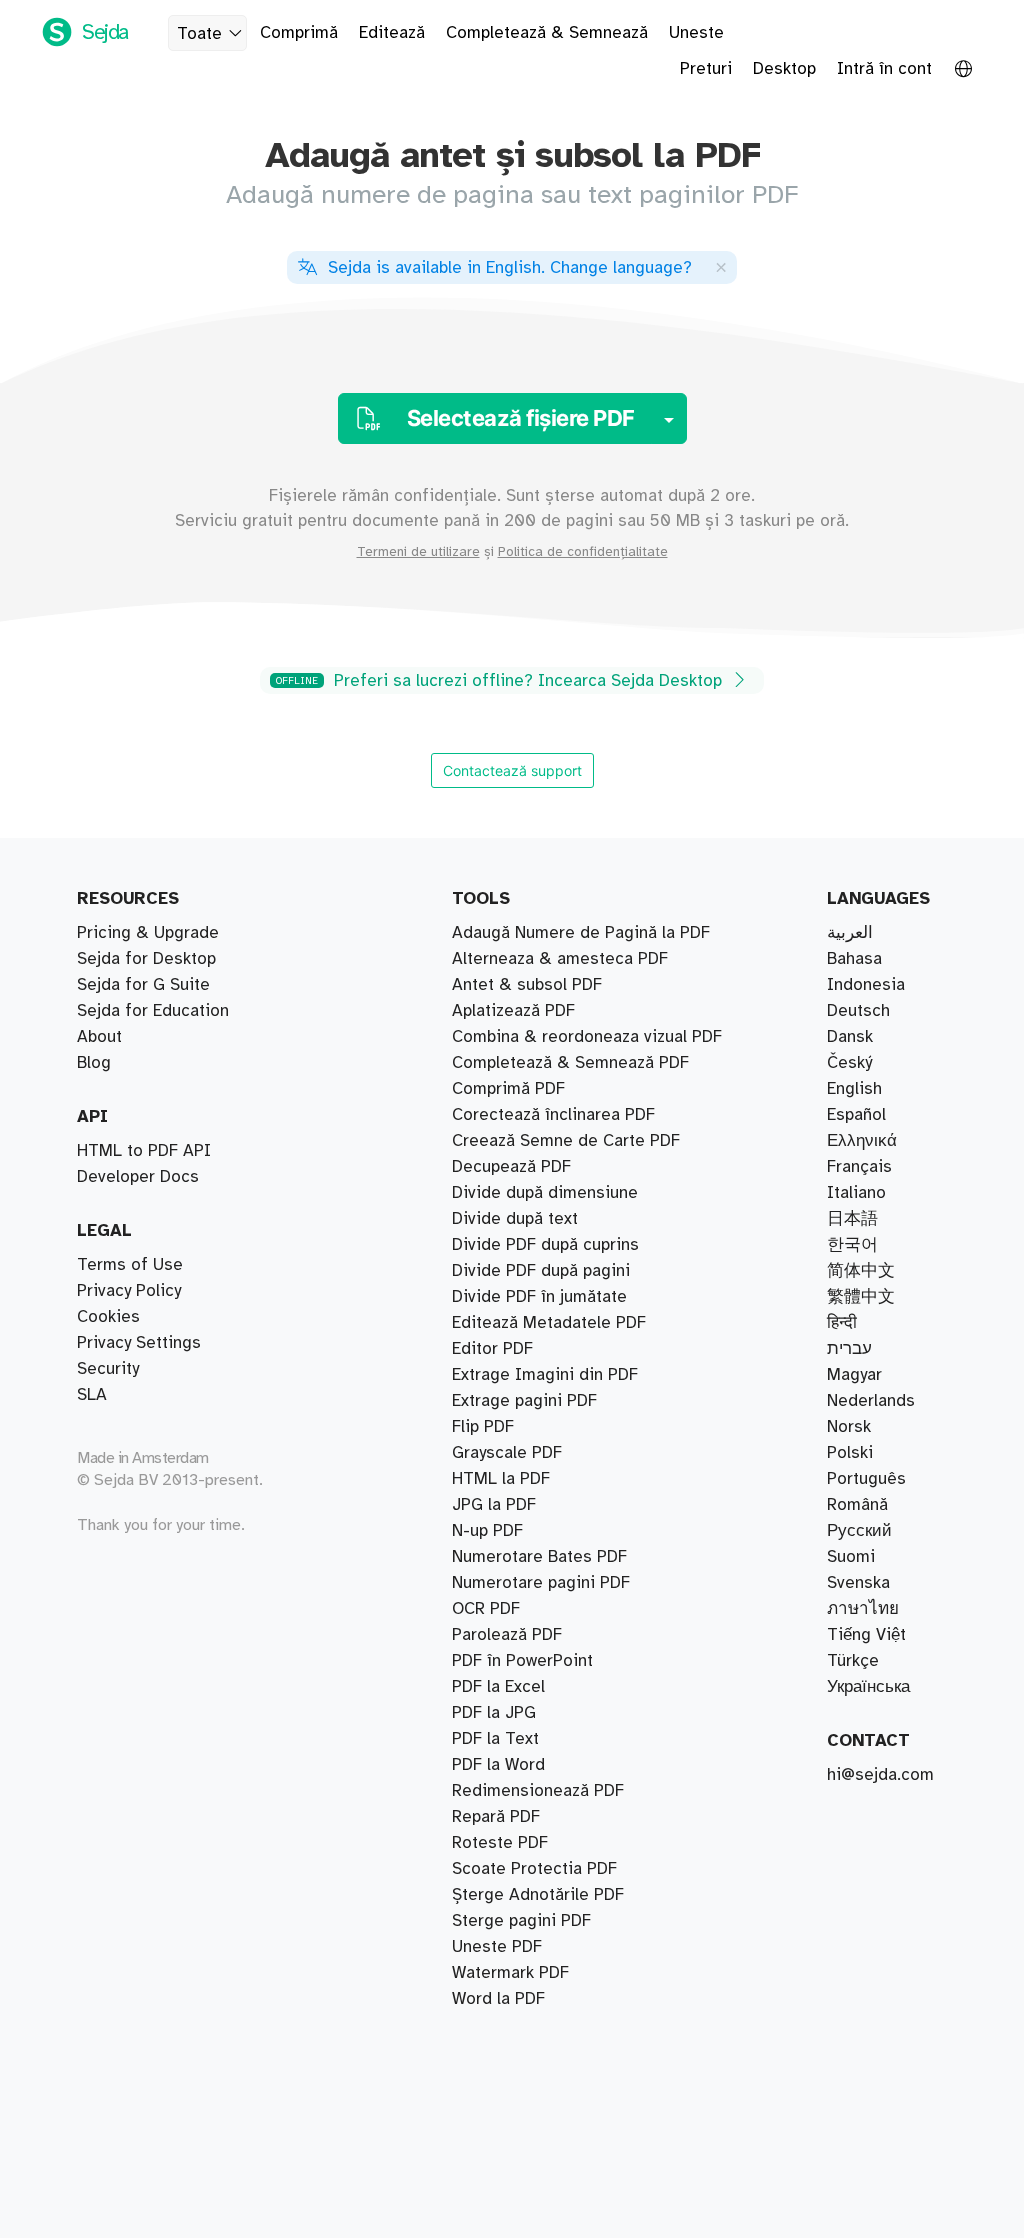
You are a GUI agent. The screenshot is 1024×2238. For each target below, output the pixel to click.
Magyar (854, 1375)
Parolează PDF (507, 1635)
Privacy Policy (129, 1291)
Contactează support (512, 770)
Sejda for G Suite (143, 985)
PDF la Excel (498, 1687)
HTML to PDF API (144, 1151)
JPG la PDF (494, 1505)
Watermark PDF (510, 1973)
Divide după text (515, 1219)
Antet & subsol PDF (527, 985)
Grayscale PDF (507, 1453)
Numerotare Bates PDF (539, 1557)
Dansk (850, 1037)
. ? (510, 268)
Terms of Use (130, 1265)
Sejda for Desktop (146, 959)
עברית (849, 1349)
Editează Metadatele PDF (549, 1323)
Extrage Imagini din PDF (545, 1375)
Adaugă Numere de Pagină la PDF (581, 933)
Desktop (784, 69)
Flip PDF (483, 1427)
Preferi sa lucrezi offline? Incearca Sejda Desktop (501, 681)
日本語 (852, 1219)
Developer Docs (138, 1177)
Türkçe (853, 1661)
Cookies (108, 1317)
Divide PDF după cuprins (545, 1245)
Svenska (858, 1583)
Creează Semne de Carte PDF (566, 1141)
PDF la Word (498, 1765)
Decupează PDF (511, 1167)
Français (859, 1167)
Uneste (696, 33)
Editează (392, 33)
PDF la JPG (494, 1713)
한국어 (852, 1245)
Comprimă (299, 33)
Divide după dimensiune (545, 1193)
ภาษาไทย (863, 1609)
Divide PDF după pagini (541, 1271)
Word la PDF (498, 1999)
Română (857, 1505)
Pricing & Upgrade (148, 933)
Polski (850, 1453)
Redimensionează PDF (538, 1791)
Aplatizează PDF (513, 1011)
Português (866, 1479)
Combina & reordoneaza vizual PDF (587, 1037)
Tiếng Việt (866, 1635)
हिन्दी (842, 1323)
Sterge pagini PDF (521, 1921)
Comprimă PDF (508, 1089)
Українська (868, 1687)
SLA (92, 1395)
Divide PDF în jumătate (539, 1297)
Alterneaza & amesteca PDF (560, 959)
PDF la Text (495, 1739)
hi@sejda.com (880, 1775)
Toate (199, 34)
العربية (850, 933)
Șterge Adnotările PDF (538, 1895)
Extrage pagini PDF (524, 1401)
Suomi (851, 1557)
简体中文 (861, 1271)
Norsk (849, 1427)
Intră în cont (884, 69)
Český (849, 1063)
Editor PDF (492, 1349)
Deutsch (858, 1011)
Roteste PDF (500, 1843)
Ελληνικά (862, 1141)
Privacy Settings (139, 1343)
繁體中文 (861, 1297)
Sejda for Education (153, 1011)
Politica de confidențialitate (583, 552)
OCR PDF (486, 1609)
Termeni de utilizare (418, 552)
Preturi (706, 69)
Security (108, 1369)
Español (856, 1115)
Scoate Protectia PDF (534, 1869)
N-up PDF (487, 1531)
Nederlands (871, 1401)
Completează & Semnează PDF (570, 1063)
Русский (859, 1531)
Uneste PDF (497, 1947)
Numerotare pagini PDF (541, 1583)
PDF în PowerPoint (522, 1661)
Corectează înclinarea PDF (553, 1115)
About (99, 1037)
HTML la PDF (501, 1479)
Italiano (856, 1193)
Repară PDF (496, 1817)
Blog (94, 1063)
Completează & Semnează (547, 33)
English (854, 1089)
